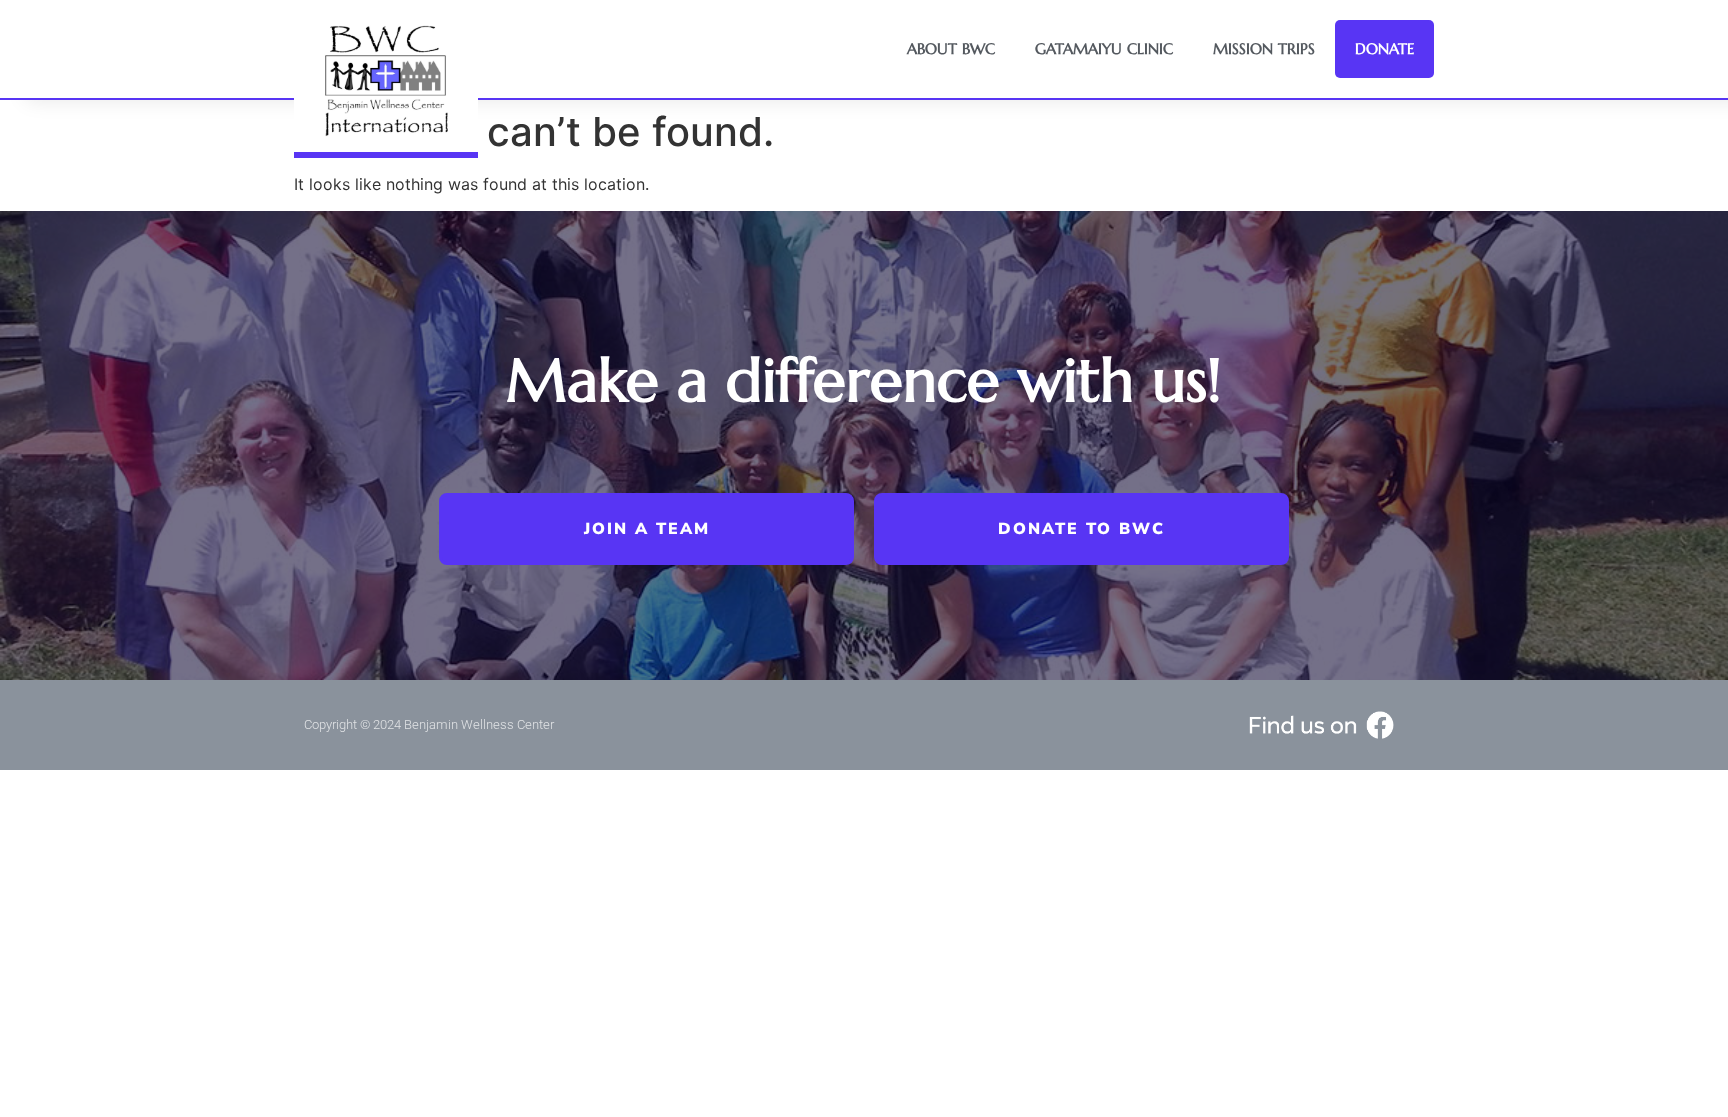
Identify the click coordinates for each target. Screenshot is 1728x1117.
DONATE (1384, 48)
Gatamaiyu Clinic (1104, 48)
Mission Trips (1264, 48)
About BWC (951, 48)
